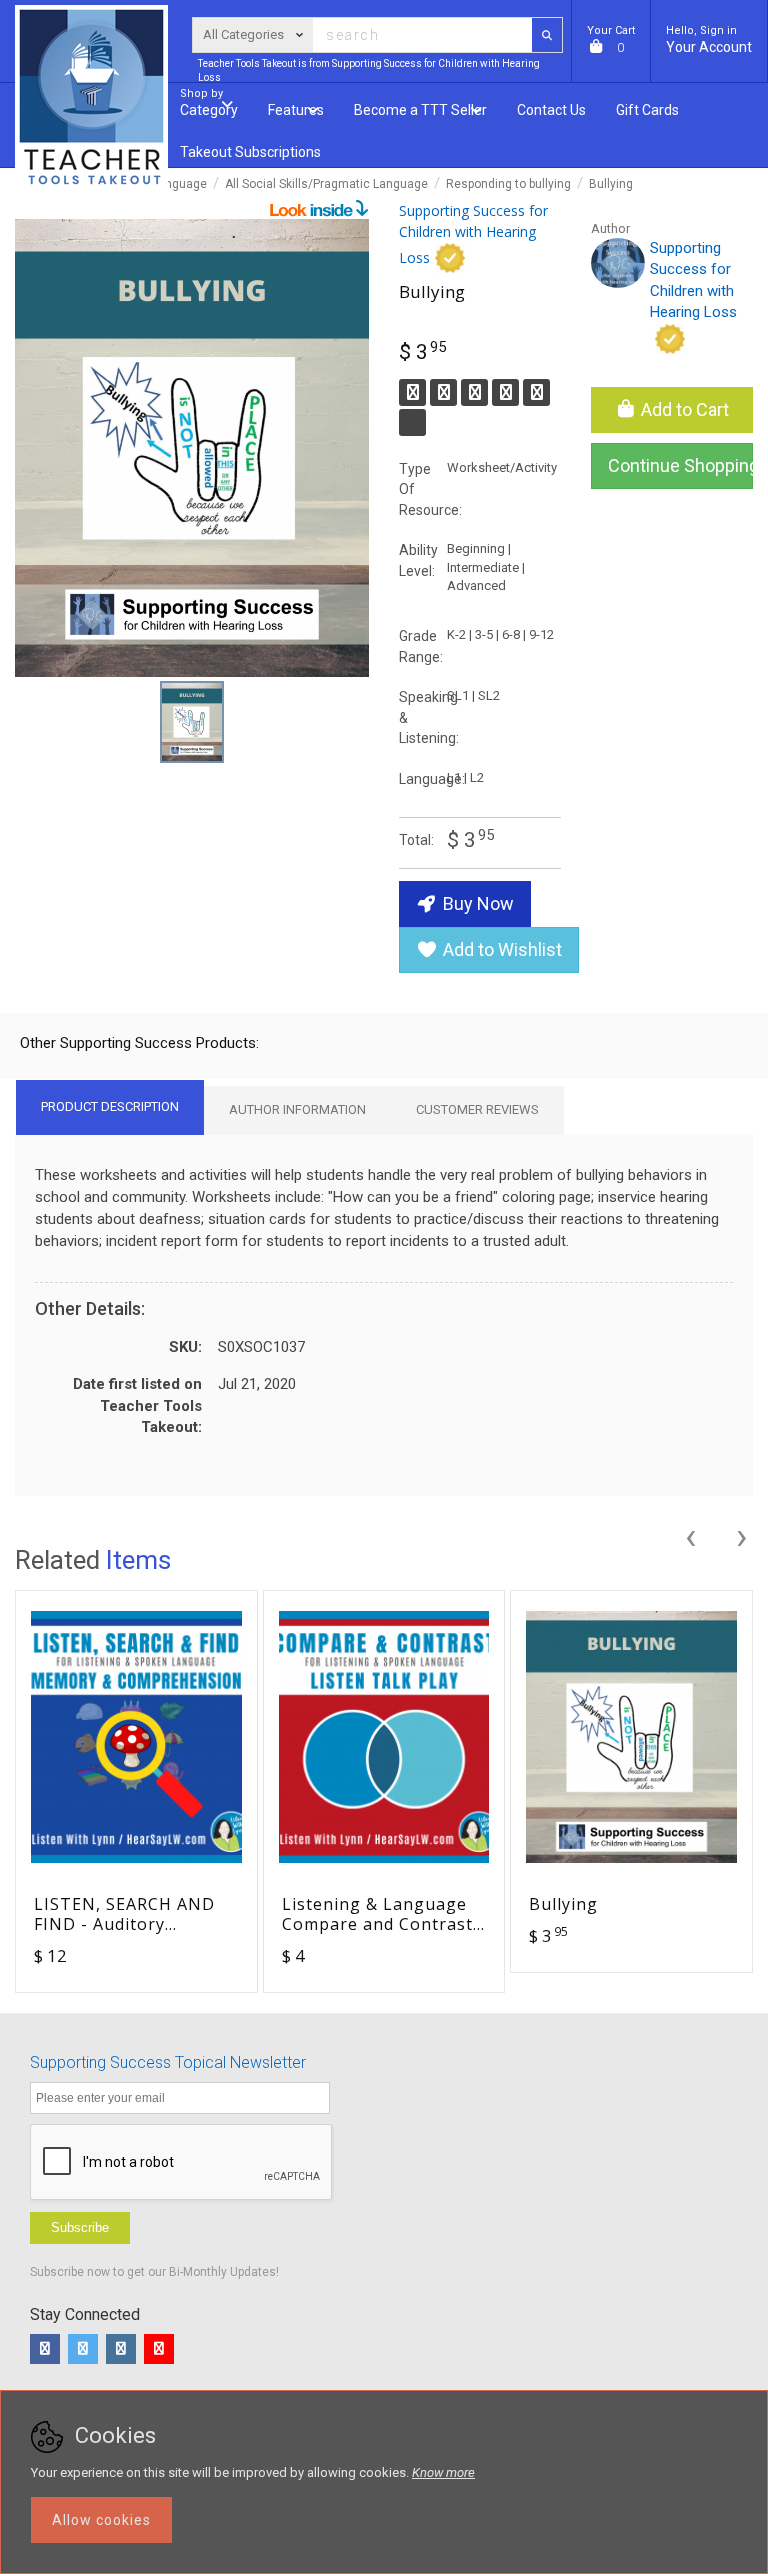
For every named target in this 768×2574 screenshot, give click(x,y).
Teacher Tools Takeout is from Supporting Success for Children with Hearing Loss (369, 70)
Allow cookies (101, 2520)
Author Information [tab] (297, 1109)
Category (209, 102)
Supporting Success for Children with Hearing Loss (473, 234)
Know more (443, 2472)
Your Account (709, 39)
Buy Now (476, 903)
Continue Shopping (680, 465)
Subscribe (80, 2227)
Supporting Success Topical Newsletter (168, 2062)
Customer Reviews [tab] (477, 1109)
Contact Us (551, 110)
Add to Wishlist (500, 949)
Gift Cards (647, 110)
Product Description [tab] (110, 1106)
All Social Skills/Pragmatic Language (326, 184)
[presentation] (690, 1534)
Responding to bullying (508, 184)
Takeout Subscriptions (250, 152)
